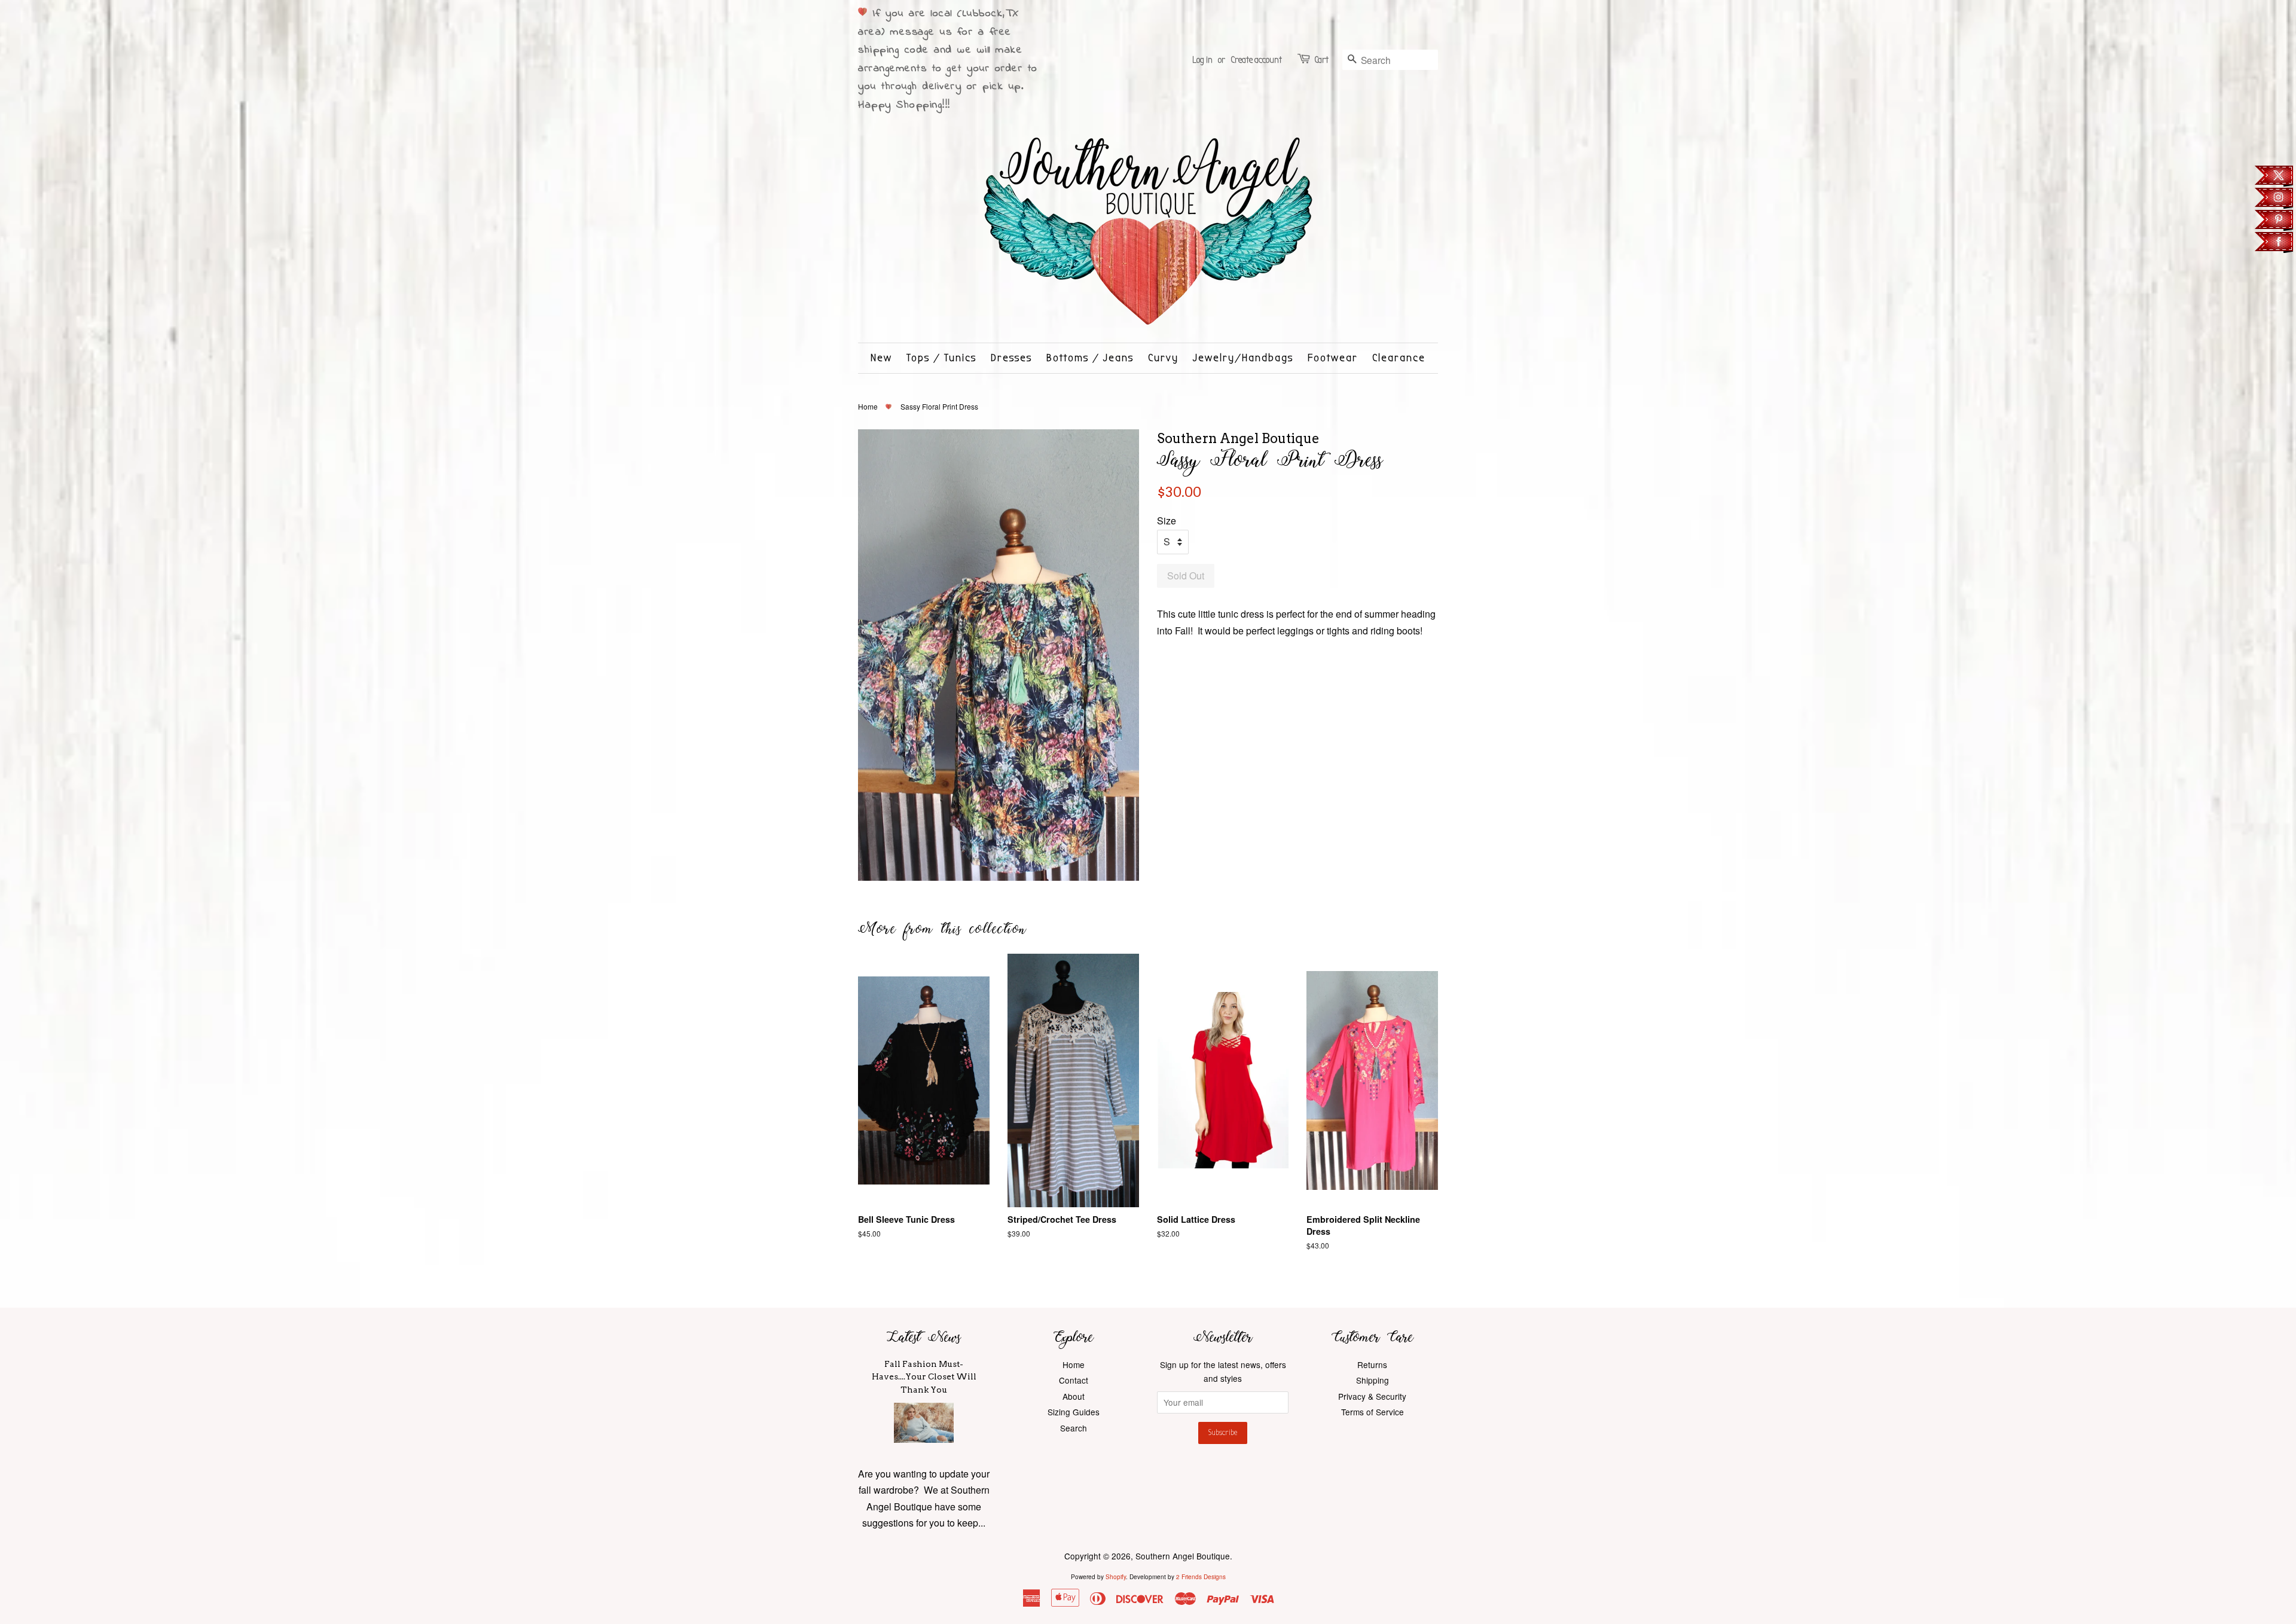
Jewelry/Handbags (1243, 358)
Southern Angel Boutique (1183, 1556)
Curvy (1163, 358)
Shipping (1373, 1380)
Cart (1321, 60)
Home (868, 406)
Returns (1372, 1364)
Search (1074, 1428)
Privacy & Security (1372, 1396)
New (881, 358)
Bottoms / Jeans (1090, 358)
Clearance (1399, 358)
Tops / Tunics (941, 358)
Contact (1074, 1380)
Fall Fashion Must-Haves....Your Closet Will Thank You (924, 1377)
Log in (1202, 60)
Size (1167, 521)
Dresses (1011, 358)
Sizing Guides (1074, 1412)
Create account (1256, 60)
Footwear (1333, 358)
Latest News (924, 1337)
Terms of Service (1373, 1412)
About (1074, 1396)
